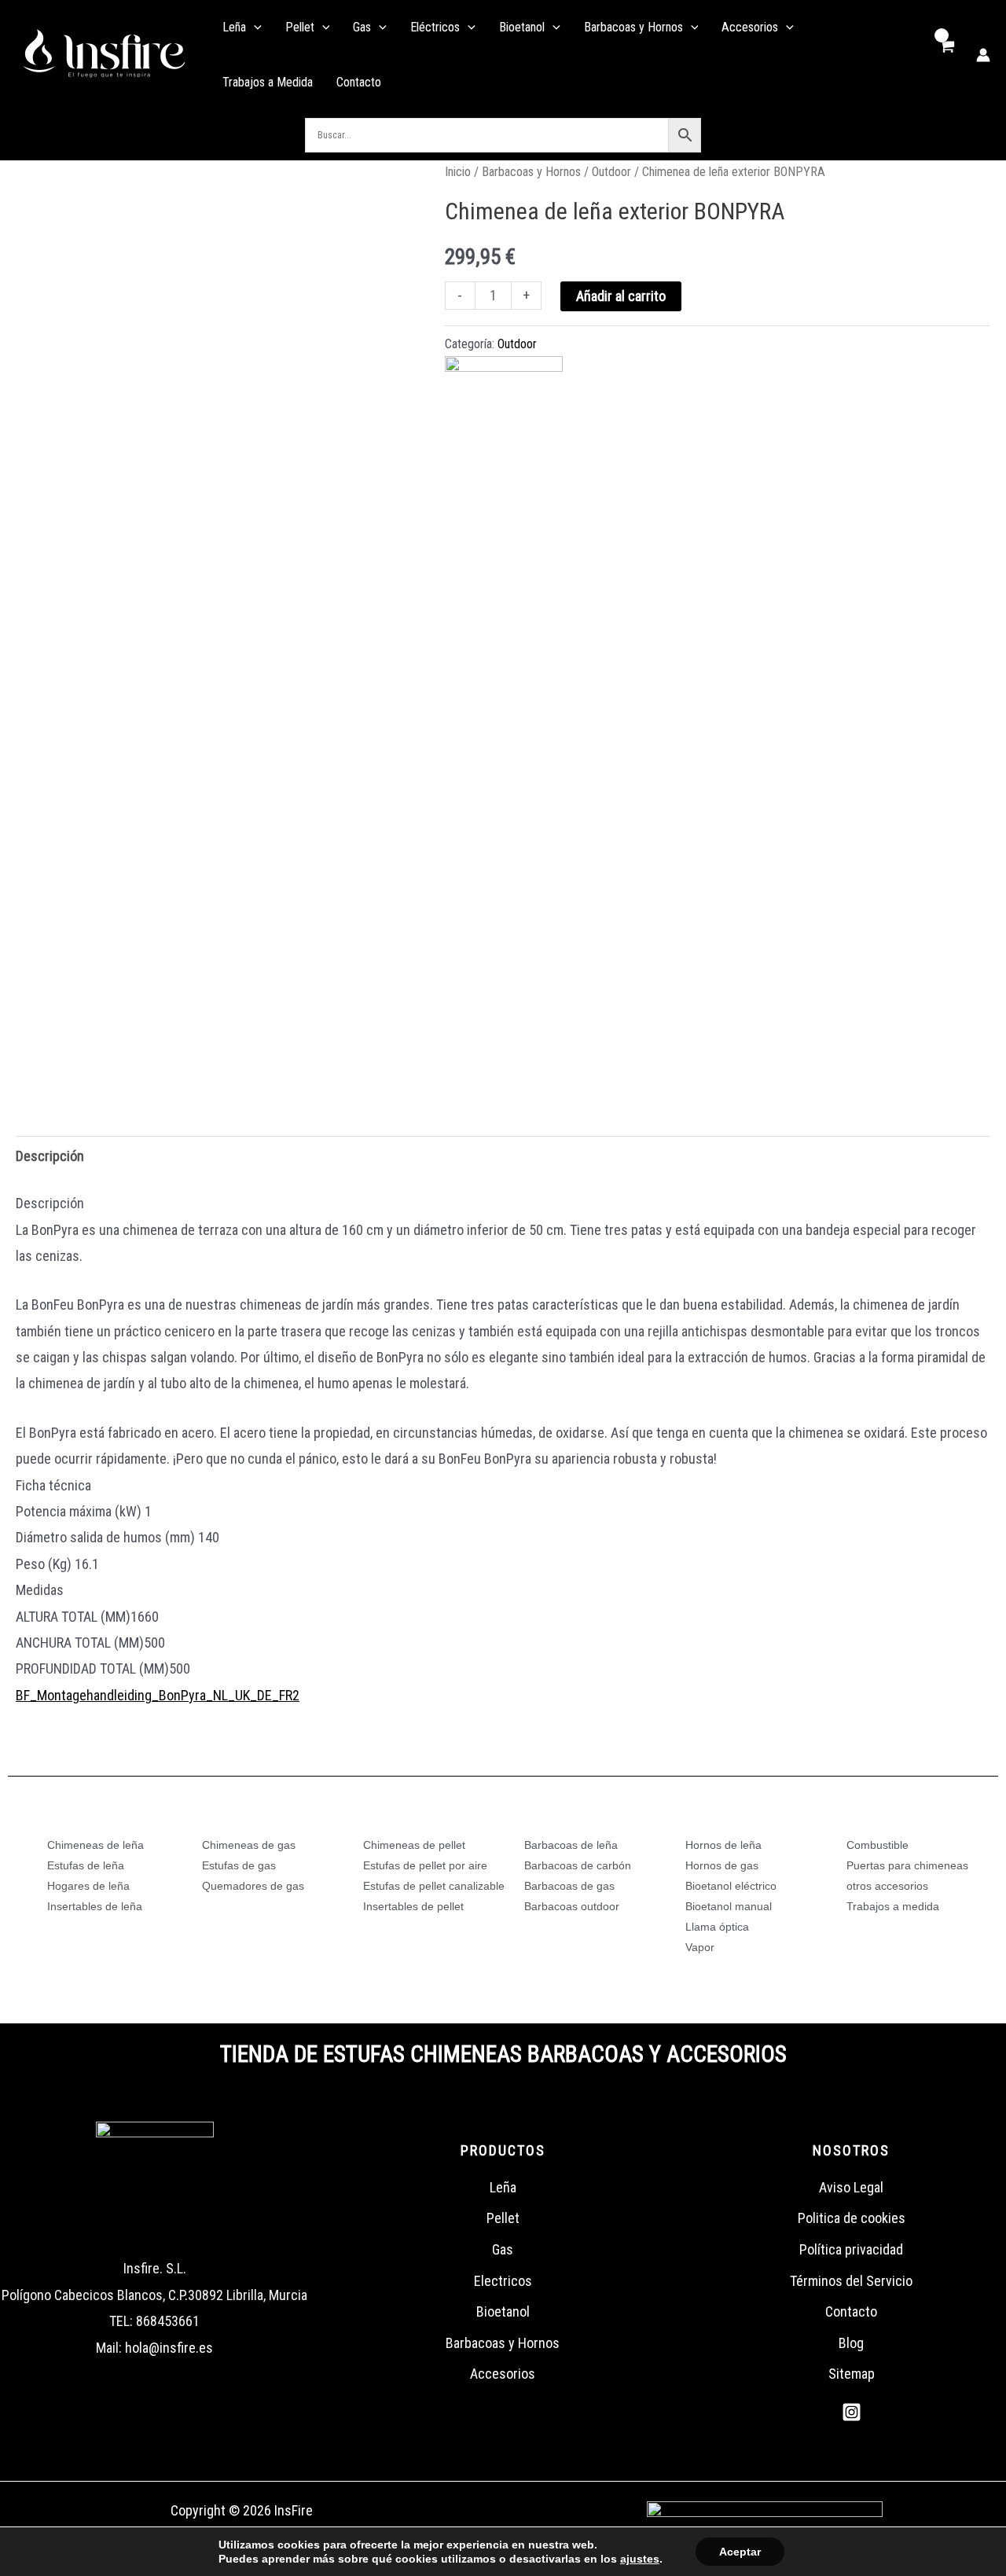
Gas (503, 2249)
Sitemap (852, 2374)
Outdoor (611, 172)
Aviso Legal (851, 2187)
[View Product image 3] (261, 1035)
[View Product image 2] (161, 1035)
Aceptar (740, 2552)
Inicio (458, 172)
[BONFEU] (504, 415)
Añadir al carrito (621, 296)
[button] (254, 28)
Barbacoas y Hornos (531, 172)
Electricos (503, 2281)
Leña (503, 2187)
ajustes (640, 2559)
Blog (851, 2343)
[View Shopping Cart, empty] (946, 55)
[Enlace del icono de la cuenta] (983, 55)
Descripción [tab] (50, 1156)
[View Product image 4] (361, 1035)
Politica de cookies (852, 2218)
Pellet (503, 2218)
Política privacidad (851, 2249)
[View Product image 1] (60, 1035)
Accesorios (503, 2374)
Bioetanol (503, 2311)
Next (402, 1034)
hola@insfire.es (169, 2348)
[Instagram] (852, 2412)
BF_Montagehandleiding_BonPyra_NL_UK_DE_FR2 (158, 1695)
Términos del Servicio (851, 2281)
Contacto (851, 2311)
